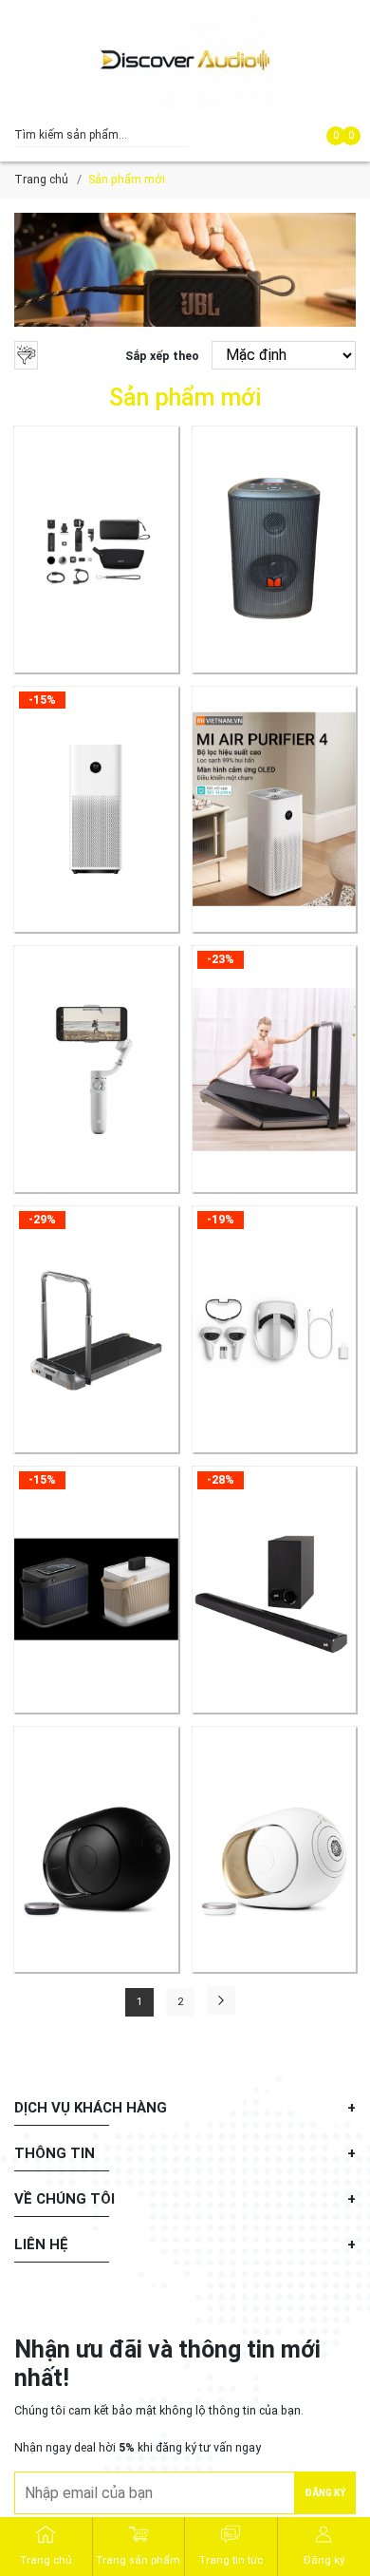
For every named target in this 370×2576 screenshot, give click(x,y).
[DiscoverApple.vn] (185, 62)
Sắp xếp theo (162, 356)
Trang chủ (41, 179)
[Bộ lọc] (26, 355)
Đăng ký (325, 2493)
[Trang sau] (221, 2000)
